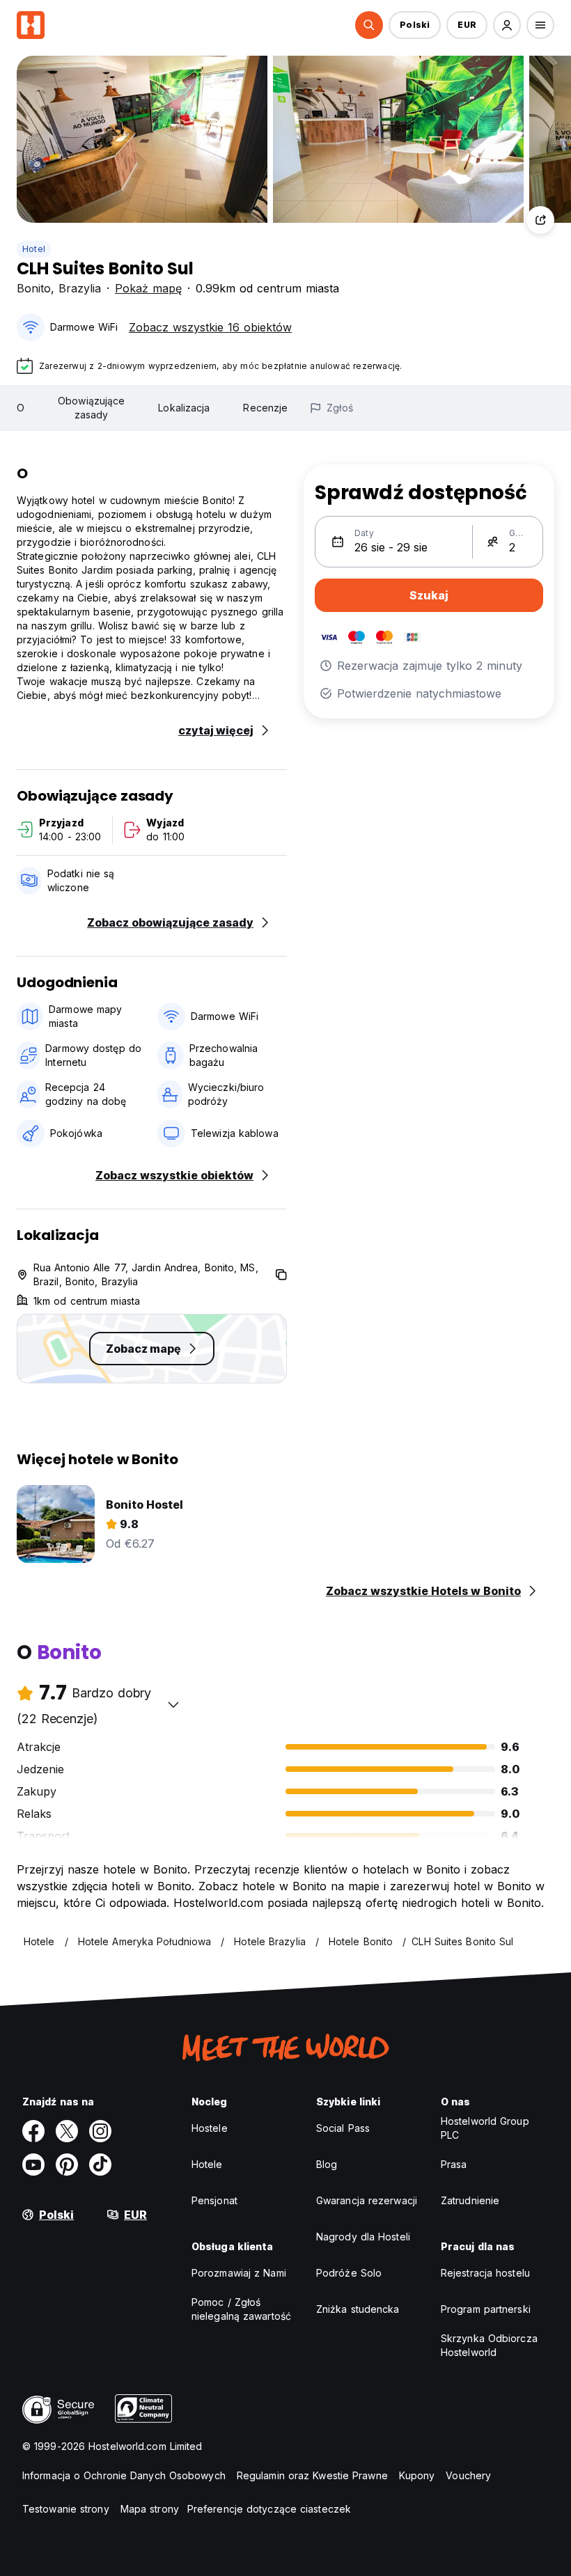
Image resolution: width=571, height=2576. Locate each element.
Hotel (34, 249)
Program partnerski (486, 2309)
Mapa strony (150, 2509)
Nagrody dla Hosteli (363, 2237)
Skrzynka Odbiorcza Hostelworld (489, 2345)
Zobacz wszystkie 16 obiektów (210, 327)
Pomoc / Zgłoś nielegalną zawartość (241, 2309)
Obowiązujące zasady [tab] (91, 408)
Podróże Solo (349, 2273)
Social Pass (343, 2128)
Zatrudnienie (470, 2200)
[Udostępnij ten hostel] (540, 220)
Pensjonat (214, 2200)
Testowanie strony (66, 2509)
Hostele (210, 2128)
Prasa (454, 2164)
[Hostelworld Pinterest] (67, 2165)
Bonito (34, 288)
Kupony (417, 2475)
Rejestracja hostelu (485, 2273)
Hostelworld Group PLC (485, 2128)
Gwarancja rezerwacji (367, 2200)
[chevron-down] (173, 1704)
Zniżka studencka (358, 2309)
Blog (327, 2164)
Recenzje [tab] (265, 408)
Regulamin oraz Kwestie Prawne (312, 2475)
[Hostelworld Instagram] (100, 2131)
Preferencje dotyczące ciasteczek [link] (269, 2509)
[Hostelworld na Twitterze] (67, 2131)
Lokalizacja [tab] (184, 408)
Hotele (207, 2164)
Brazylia (80, 288)
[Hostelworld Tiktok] (100, 2165)
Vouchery (468, 2475)
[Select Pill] (369, 25)
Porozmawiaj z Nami (239, 2273)
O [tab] (21, 408)
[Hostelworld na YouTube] (33, 2165)
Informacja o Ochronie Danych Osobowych (124, 2475)
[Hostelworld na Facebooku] (33, 2131)
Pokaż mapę (148, 288)
